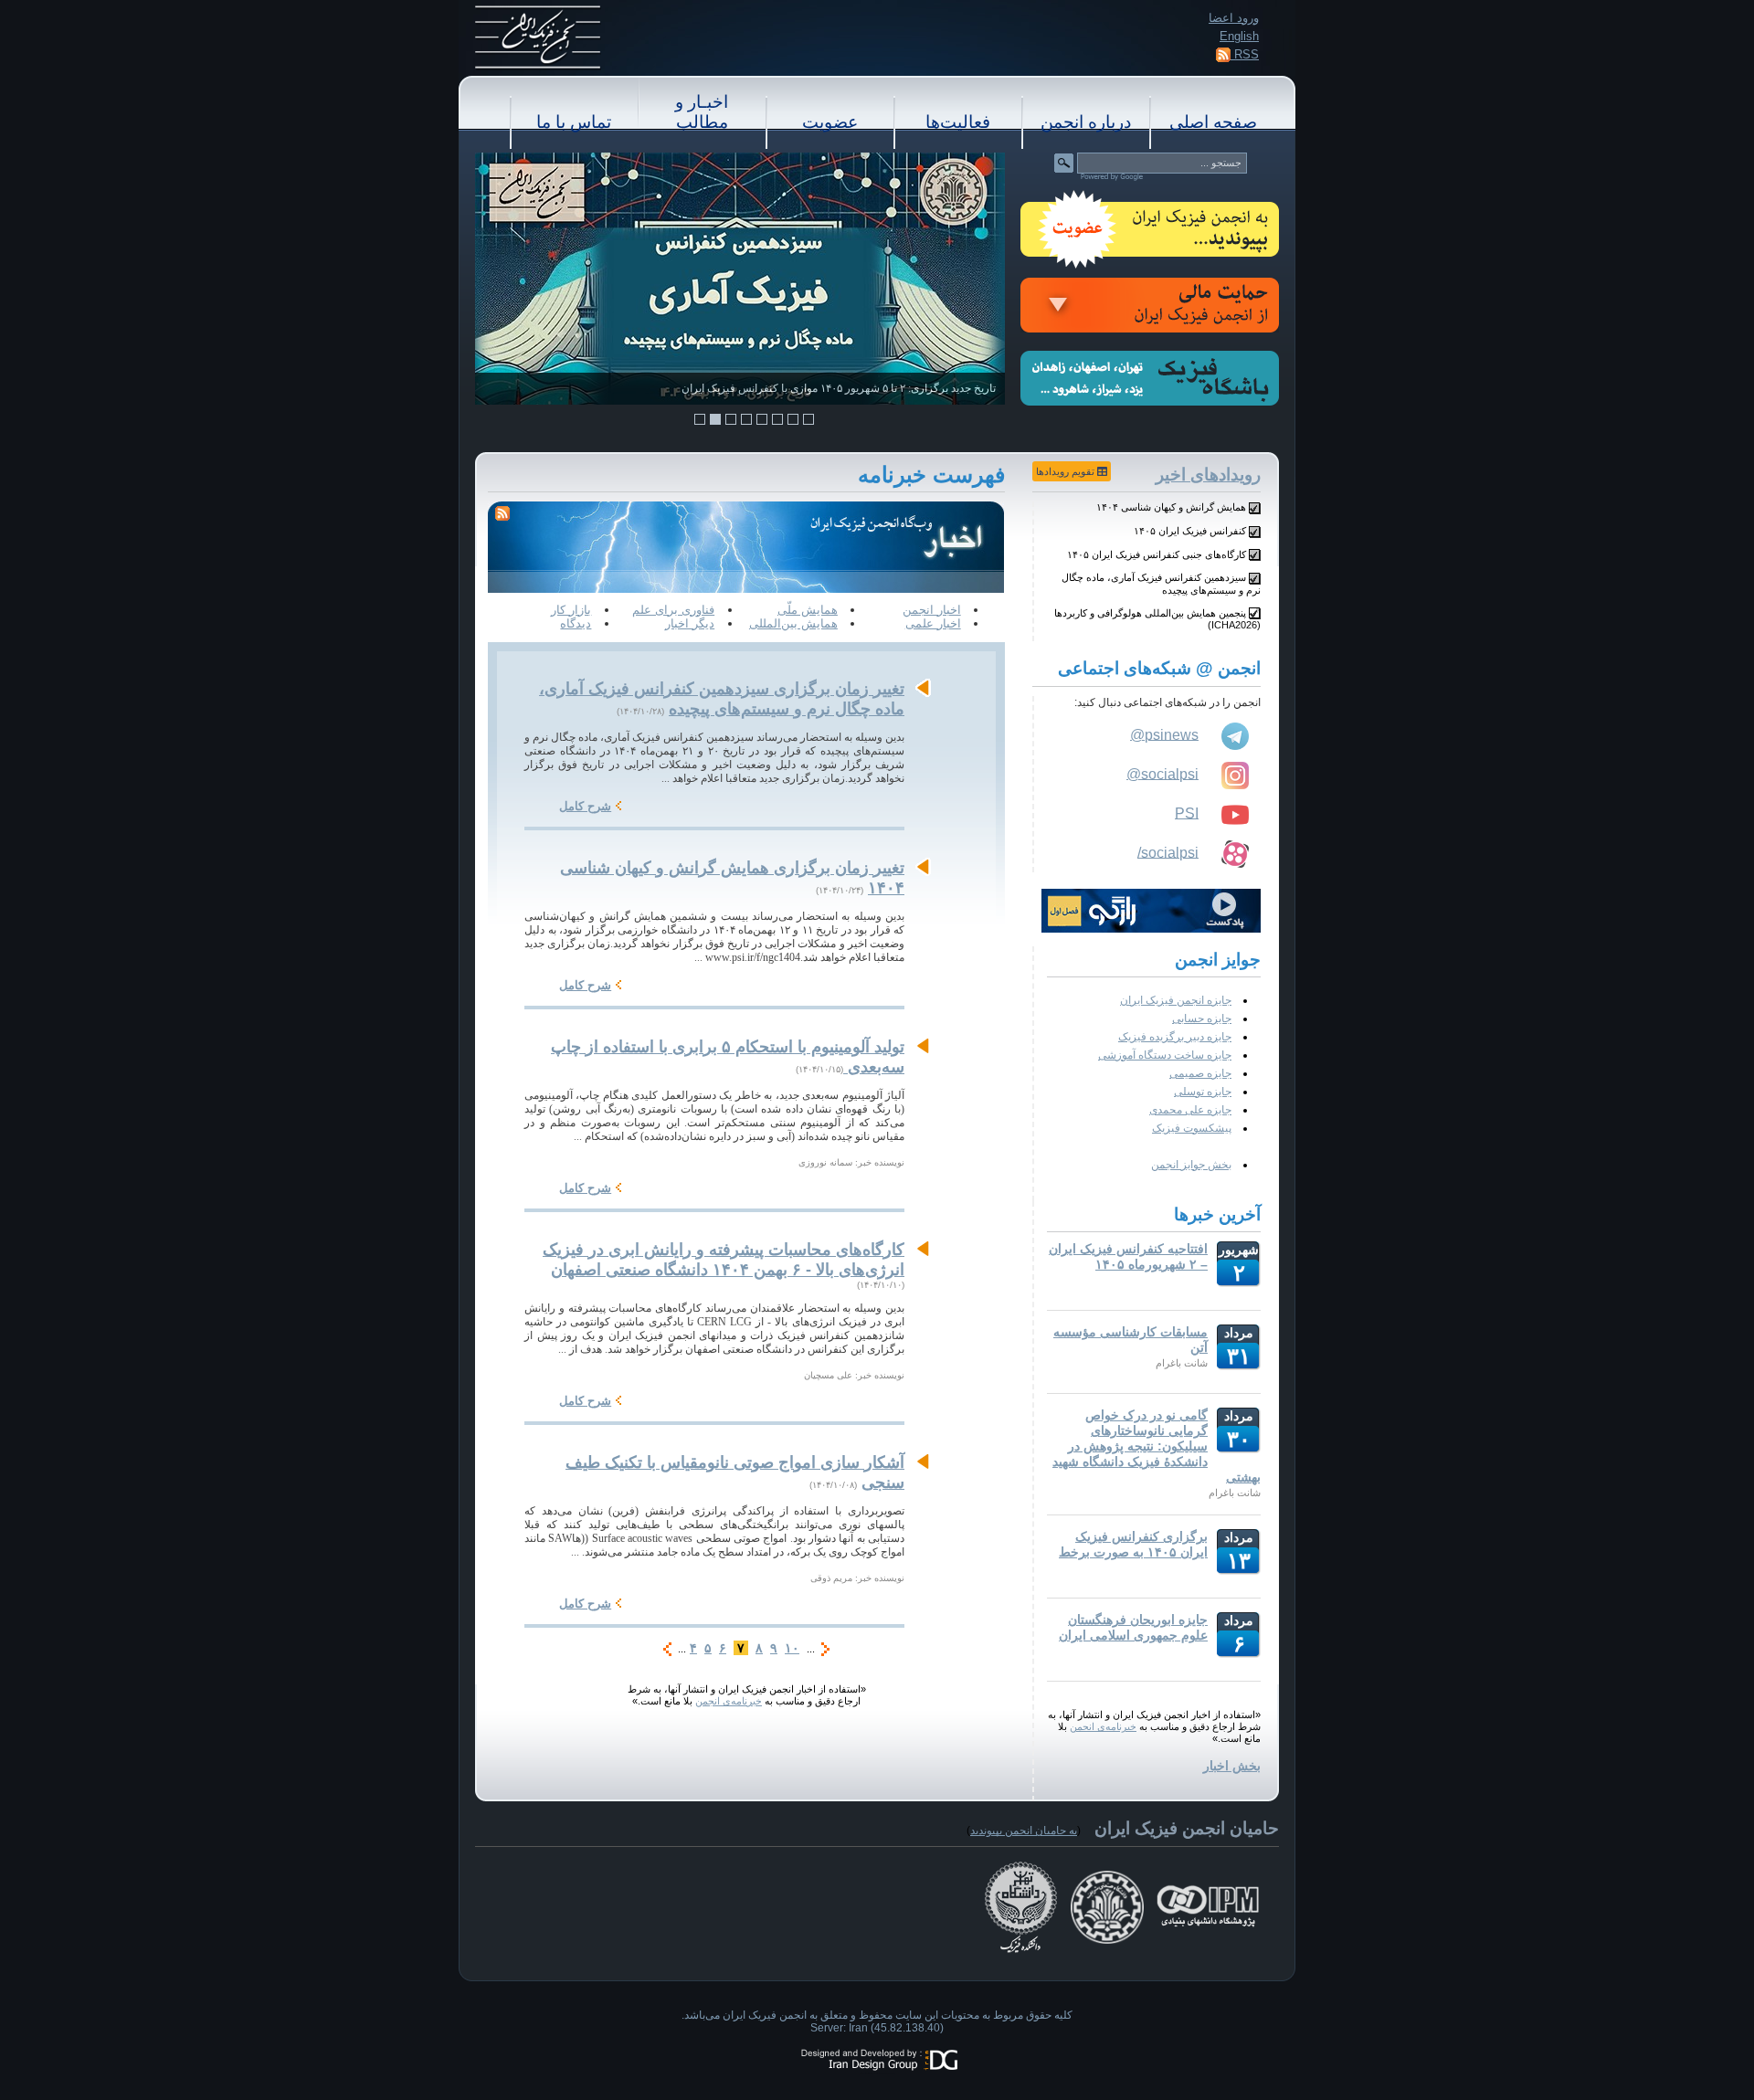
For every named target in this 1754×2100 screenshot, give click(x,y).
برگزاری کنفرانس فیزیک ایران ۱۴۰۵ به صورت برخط (1133, 1544)
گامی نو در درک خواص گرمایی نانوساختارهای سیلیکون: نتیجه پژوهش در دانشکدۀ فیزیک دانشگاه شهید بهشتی (1157, 1446)
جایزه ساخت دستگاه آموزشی (1165, 1055)
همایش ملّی (808, 610)
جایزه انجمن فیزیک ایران (1176, 1000)
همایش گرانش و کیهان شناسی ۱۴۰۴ (1171, 507)
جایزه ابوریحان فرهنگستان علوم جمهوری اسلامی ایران (1133, 1627)
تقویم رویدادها (1067, 471)
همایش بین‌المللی (793, 623)
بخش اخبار (1232, 1766)
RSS (1245, 54)
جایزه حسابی (1202, 1018)
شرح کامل (585, 806)
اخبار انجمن (932, 610)
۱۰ (792, 1648)
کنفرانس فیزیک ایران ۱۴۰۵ (1190, 531)
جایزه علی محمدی (1190, 1110)
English (1239, 36)
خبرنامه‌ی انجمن (1103, 1726)
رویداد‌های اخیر (1208, 475)
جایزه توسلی (1203, 1092)
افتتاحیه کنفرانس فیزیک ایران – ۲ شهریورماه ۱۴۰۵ (1128, 1256)
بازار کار (571, 610)
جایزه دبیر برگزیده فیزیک (1175, 1037)
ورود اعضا (1234, 18)
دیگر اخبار (690, 623)
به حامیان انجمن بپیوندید (1024, 1831)
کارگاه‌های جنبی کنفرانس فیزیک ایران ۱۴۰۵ (1157, 554)
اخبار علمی (933, 623)
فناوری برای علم (673, 610)
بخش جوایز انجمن (1191, 1165)
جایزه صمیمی (1200, 1073)
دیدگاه (576, 623)
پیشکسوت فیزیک (1192, 1128)
